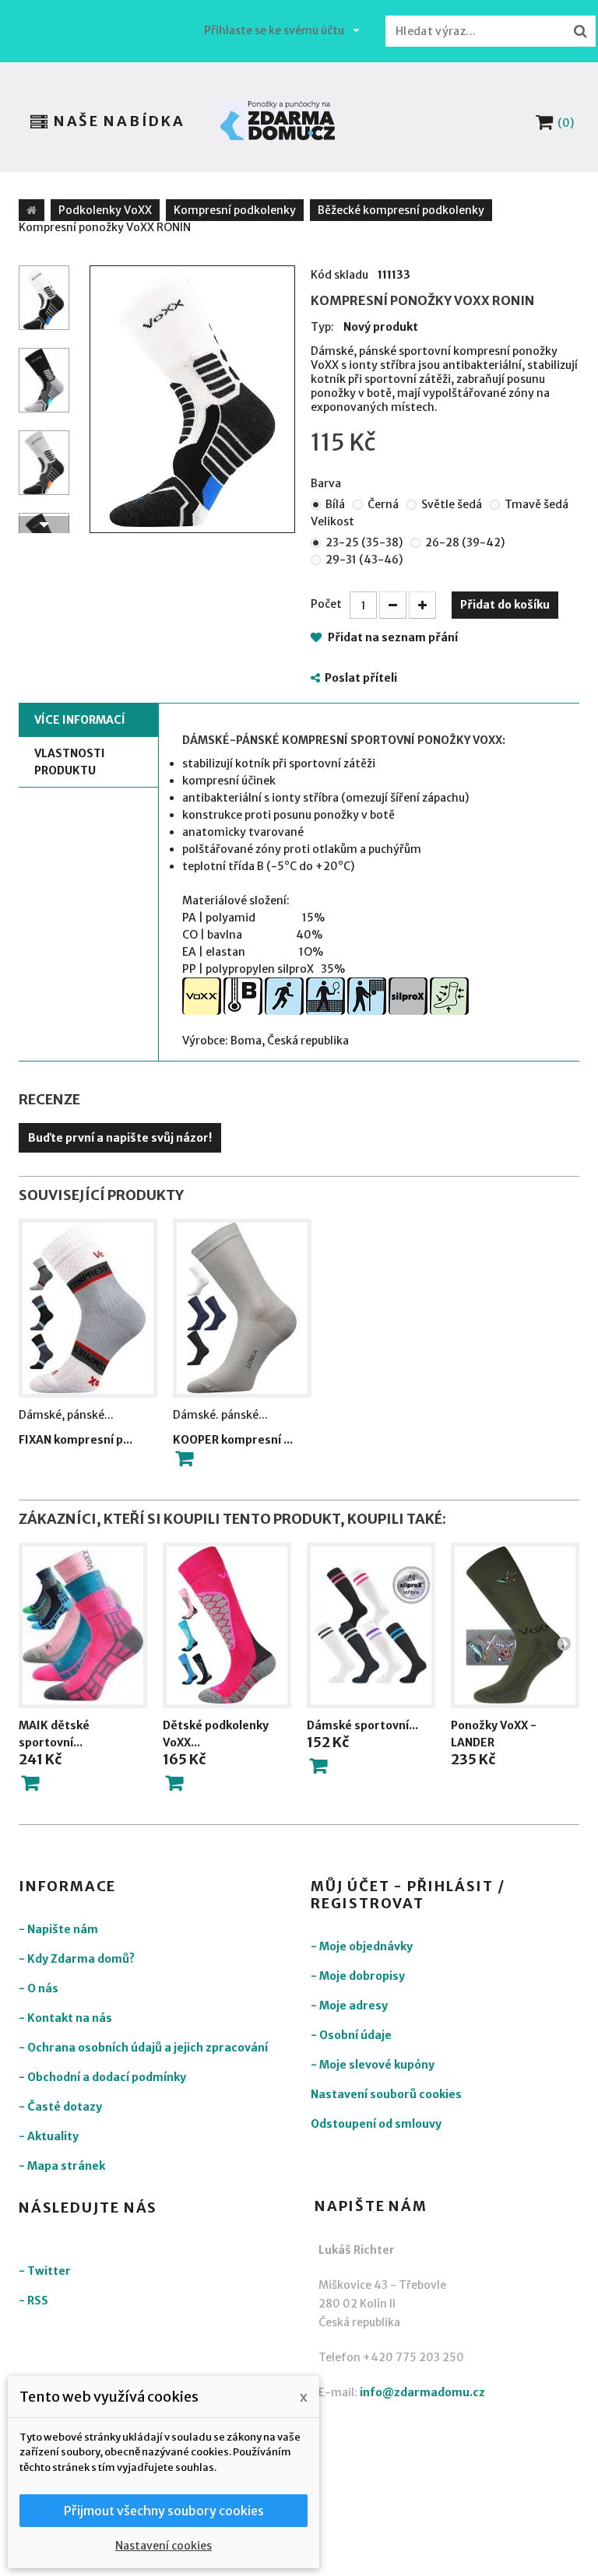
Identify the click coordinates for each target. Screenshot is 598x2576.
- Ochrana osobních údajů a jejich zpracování (143, 2048)
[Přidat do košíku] (30, 1783)
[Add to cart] (185, 1458)
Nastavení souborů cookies (386, 2094)
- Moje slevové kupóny (373, 2065)
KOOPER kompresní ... (233, 1440)
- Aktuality (49, 2136)
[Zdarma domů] (278, 121)
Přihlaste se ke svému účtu (274, 30)
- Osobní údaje (351, 2035)
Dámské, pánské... (66, 1415)
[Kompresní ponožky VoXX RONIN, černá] (44, 380)
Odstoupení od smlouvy (376, 2124)
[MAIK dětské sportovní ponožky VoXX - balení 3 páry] (83, 1625)
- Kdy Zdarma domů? (77, 1959)
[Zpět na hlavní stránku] (32, 210)
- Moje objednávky (362, 1946)
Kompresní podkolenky (235, 210)
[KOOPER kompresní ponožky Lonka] (242, 1308)
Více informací (80, 720)
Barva (327, 483)
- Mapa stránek (62, 2166)
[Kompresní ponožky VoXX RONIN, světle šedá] (44, 463)
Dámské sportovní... (362, 1725)
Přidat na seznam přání (392, 637)
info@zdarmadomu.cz (422, 2392)
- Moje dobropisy (358, 1976)
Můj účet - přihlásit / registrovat (408, 1895)
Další (44, 525)
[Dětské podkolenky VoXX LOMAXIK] (227, 1625)
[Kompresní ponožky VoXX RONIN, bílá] (192, 399)
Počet (326, 604)
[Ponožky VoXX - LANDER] (515, 1625)
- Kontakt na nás (65, 2018)
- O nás (39, 1988)
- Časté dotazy (60, 2107)
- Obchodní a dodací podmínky (102, 2077)
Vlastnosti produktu (70, 762)
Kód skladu (339, 275)
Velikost (334, 521)
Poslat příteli (361, 678)
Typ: (322, 327)
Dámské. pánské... (220, 1415)
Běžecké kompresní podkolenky (401, 210)
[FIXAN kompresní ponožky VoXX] (88, 1308)
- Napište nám (58, 1929)
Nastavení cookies (164, 2546)
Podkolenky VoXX (105, 210)
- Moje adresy (349, 2006)
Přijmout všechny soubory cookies (164, 2511)
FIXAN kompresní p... (76, 1440)
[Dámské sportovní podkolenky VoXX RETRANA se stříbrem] (371, 1625)
